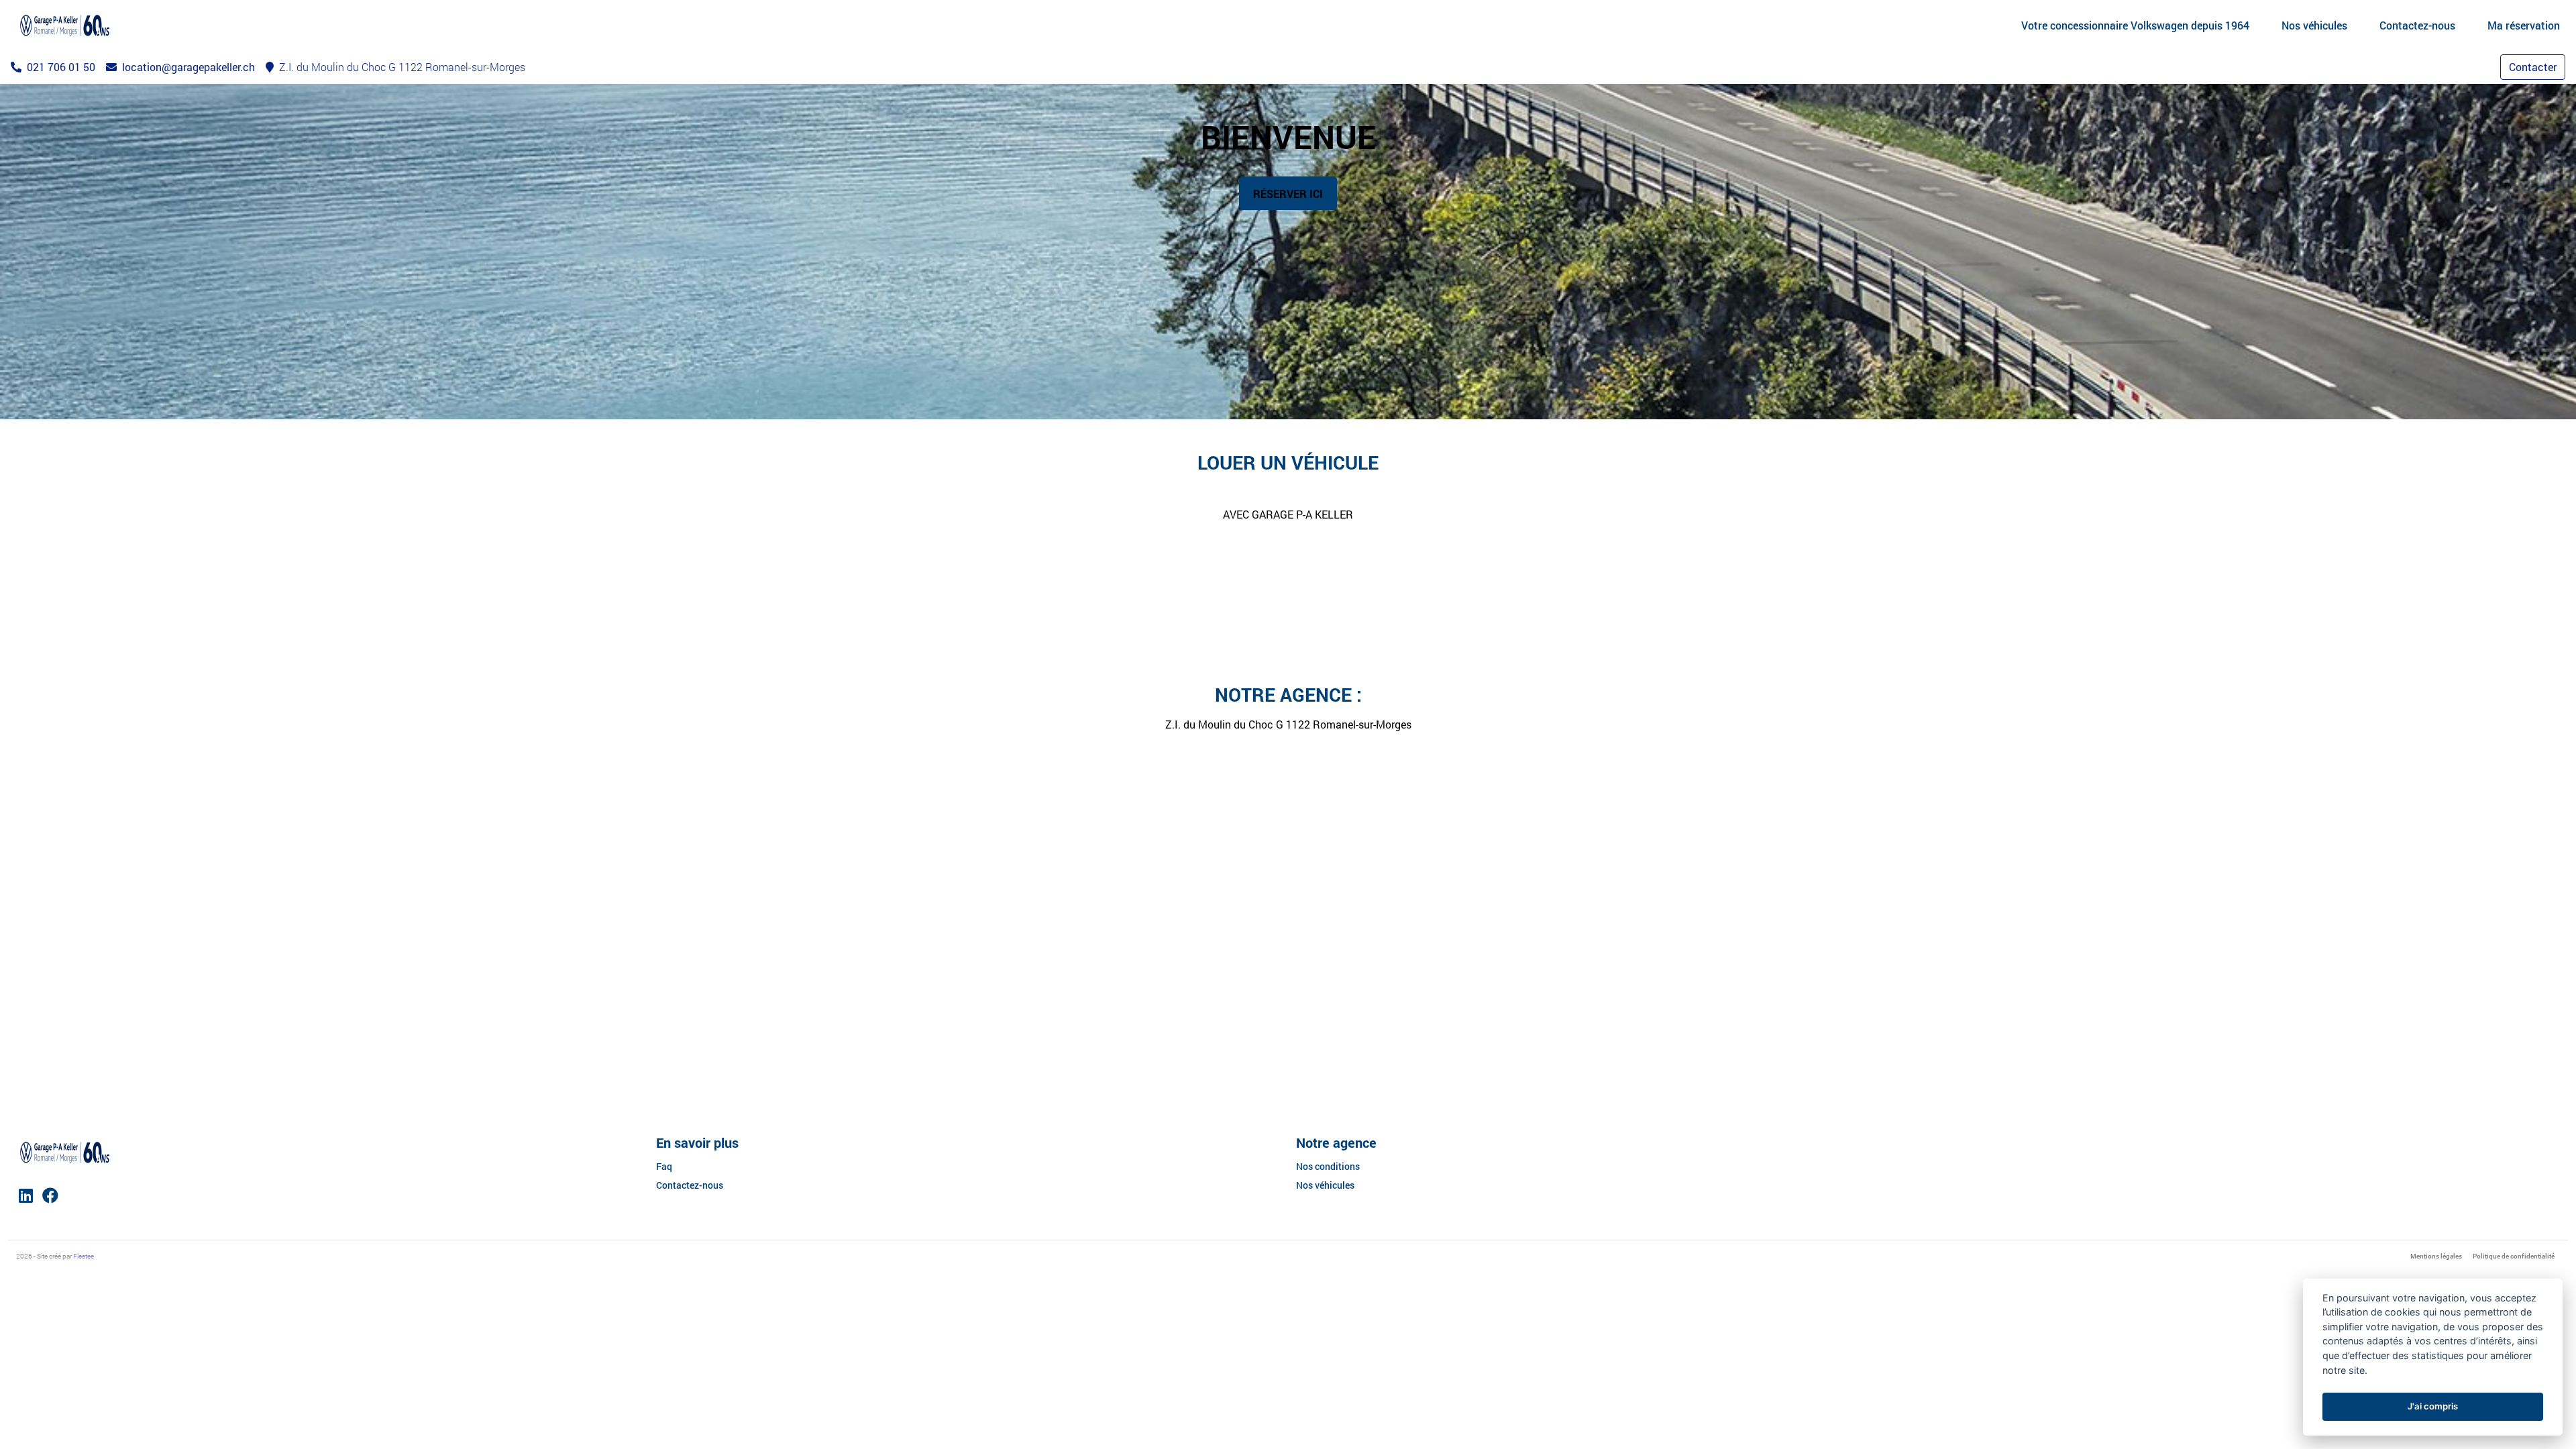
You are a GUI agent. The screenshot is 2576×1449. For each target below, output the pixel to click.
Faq (664, 1166)
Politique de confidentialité (2514, 1256)
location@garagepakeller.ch (187, 67)
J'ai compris (2433, 1406)
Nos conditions (1328, 1166)
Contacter (2533, 67)
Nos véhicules (1325, 1185)
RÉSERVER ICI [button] (1288, 194)
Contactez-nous (690, 1185)
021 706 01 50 (60, 67)
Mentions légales (2436, 1256)
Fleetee (84, 1256)
